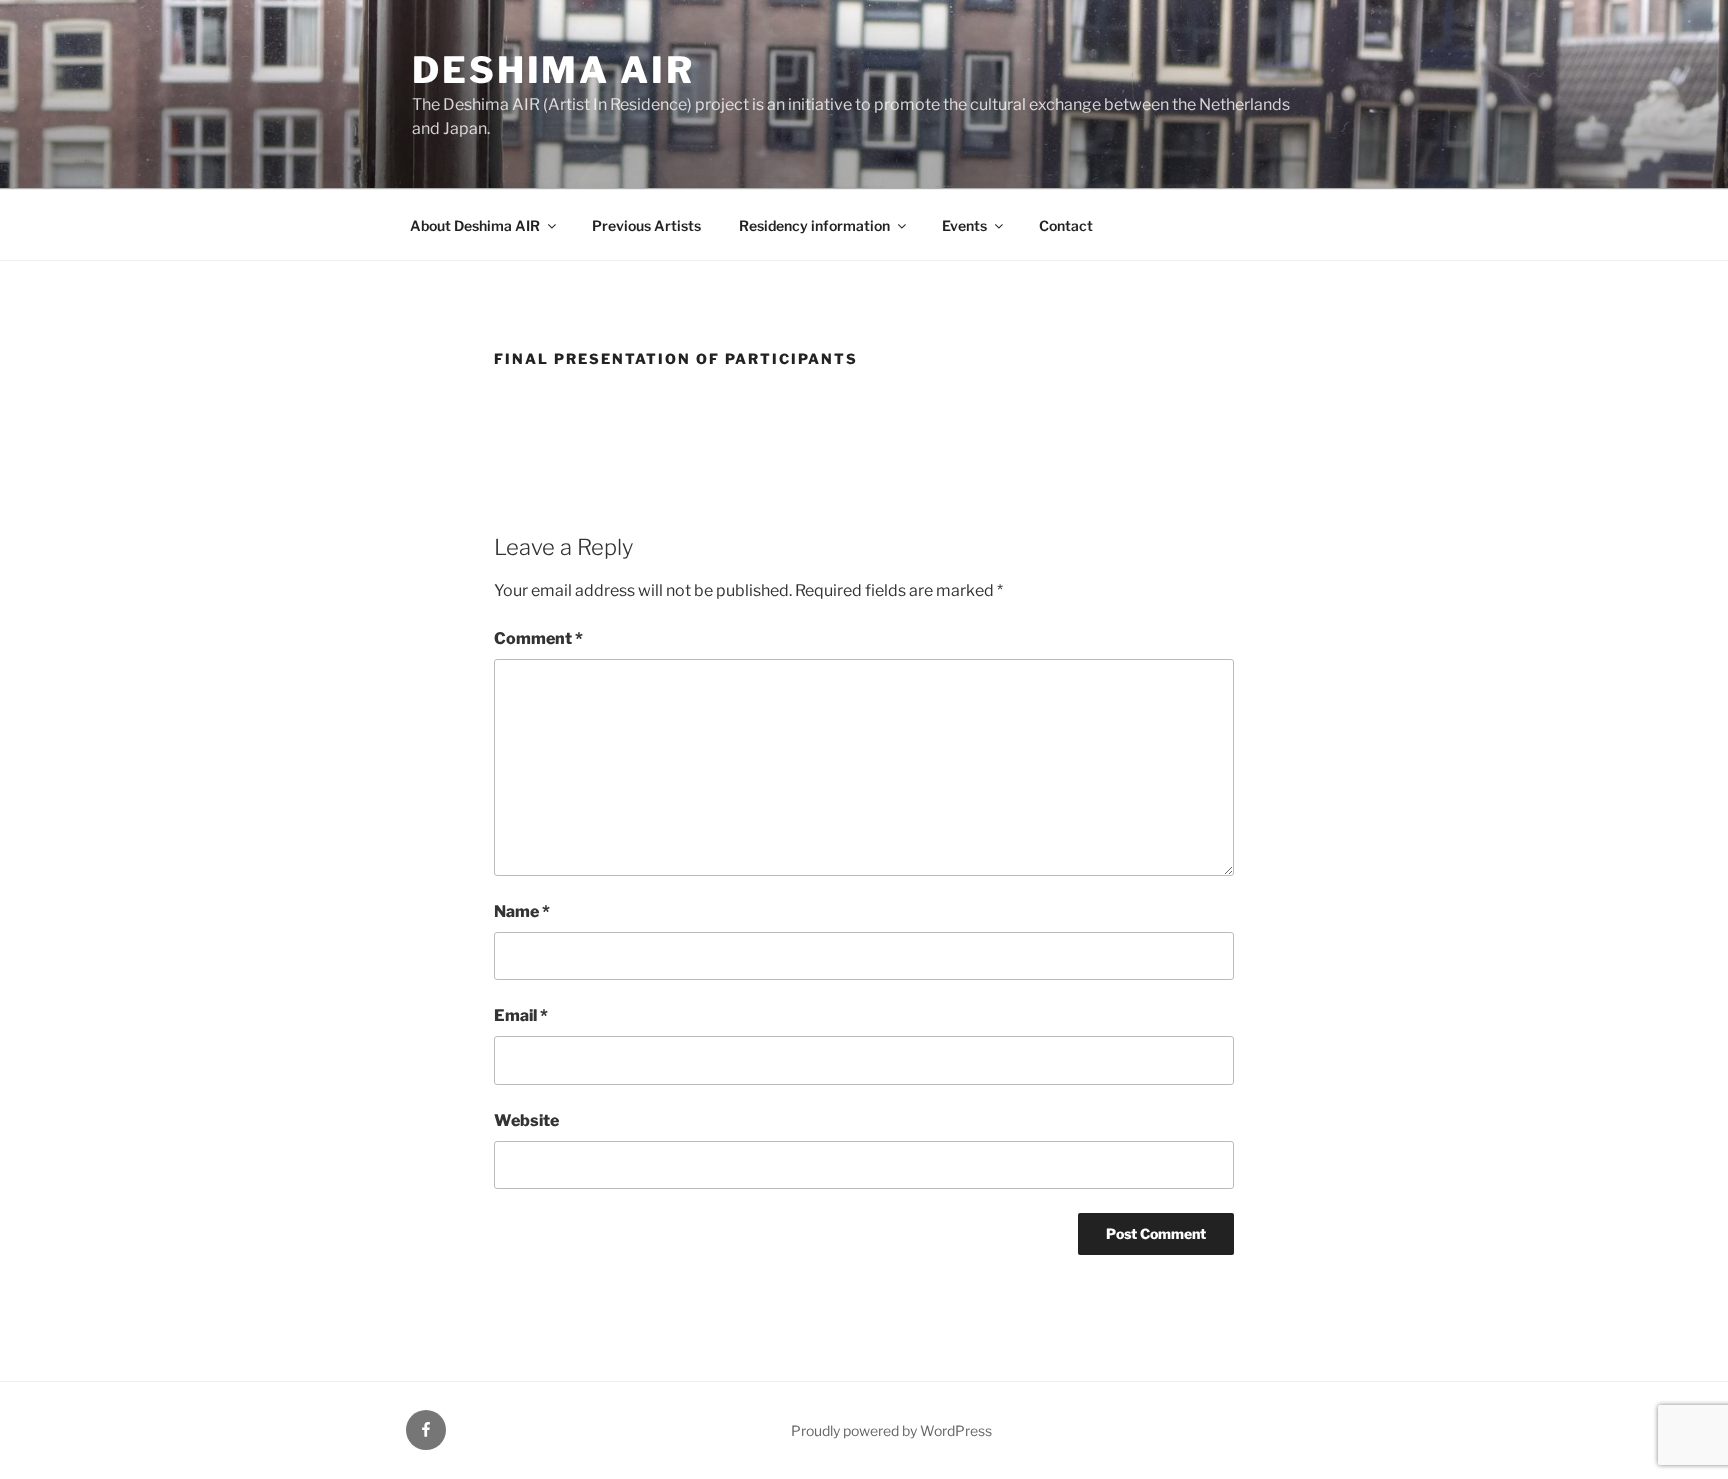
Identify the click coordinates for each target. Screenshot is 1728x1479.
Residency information (814, 225)
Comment (538, 638)
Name (522, 911)
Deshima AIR (553, 70)
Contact (1066, 225)
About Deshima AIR (475, 225)
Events (964, 225)
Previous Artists (646, 225)
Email (521, 1015)
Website (526, 1120)
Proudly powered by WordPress (891, 1430)
